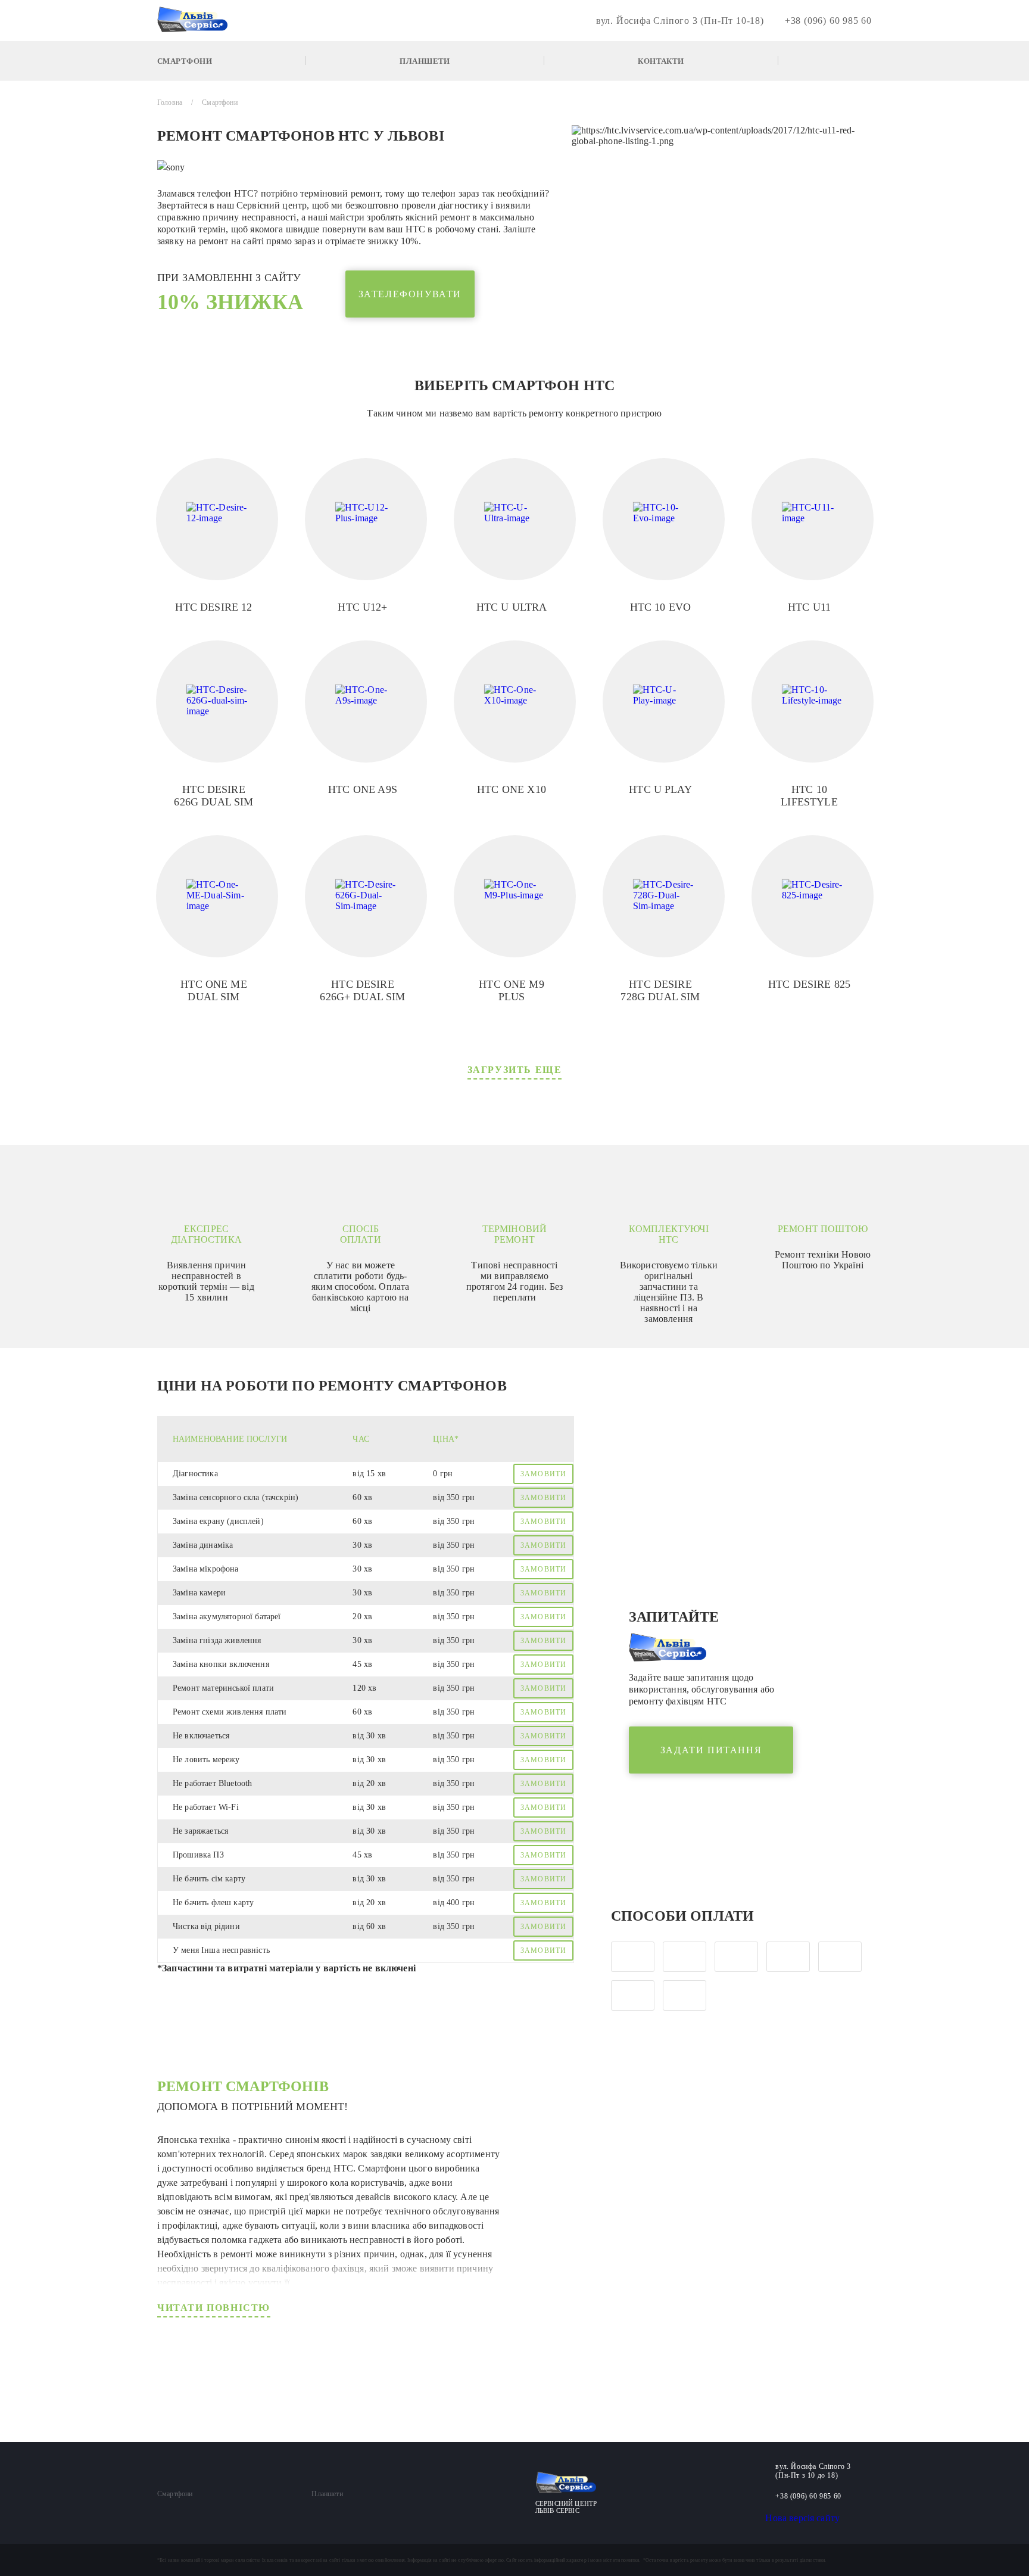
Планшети (425, 60)
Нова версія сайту (802, 2518)
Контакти (661, 60)
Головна (170, 102)
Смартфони (185, 60)
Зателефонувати (410, 294)
